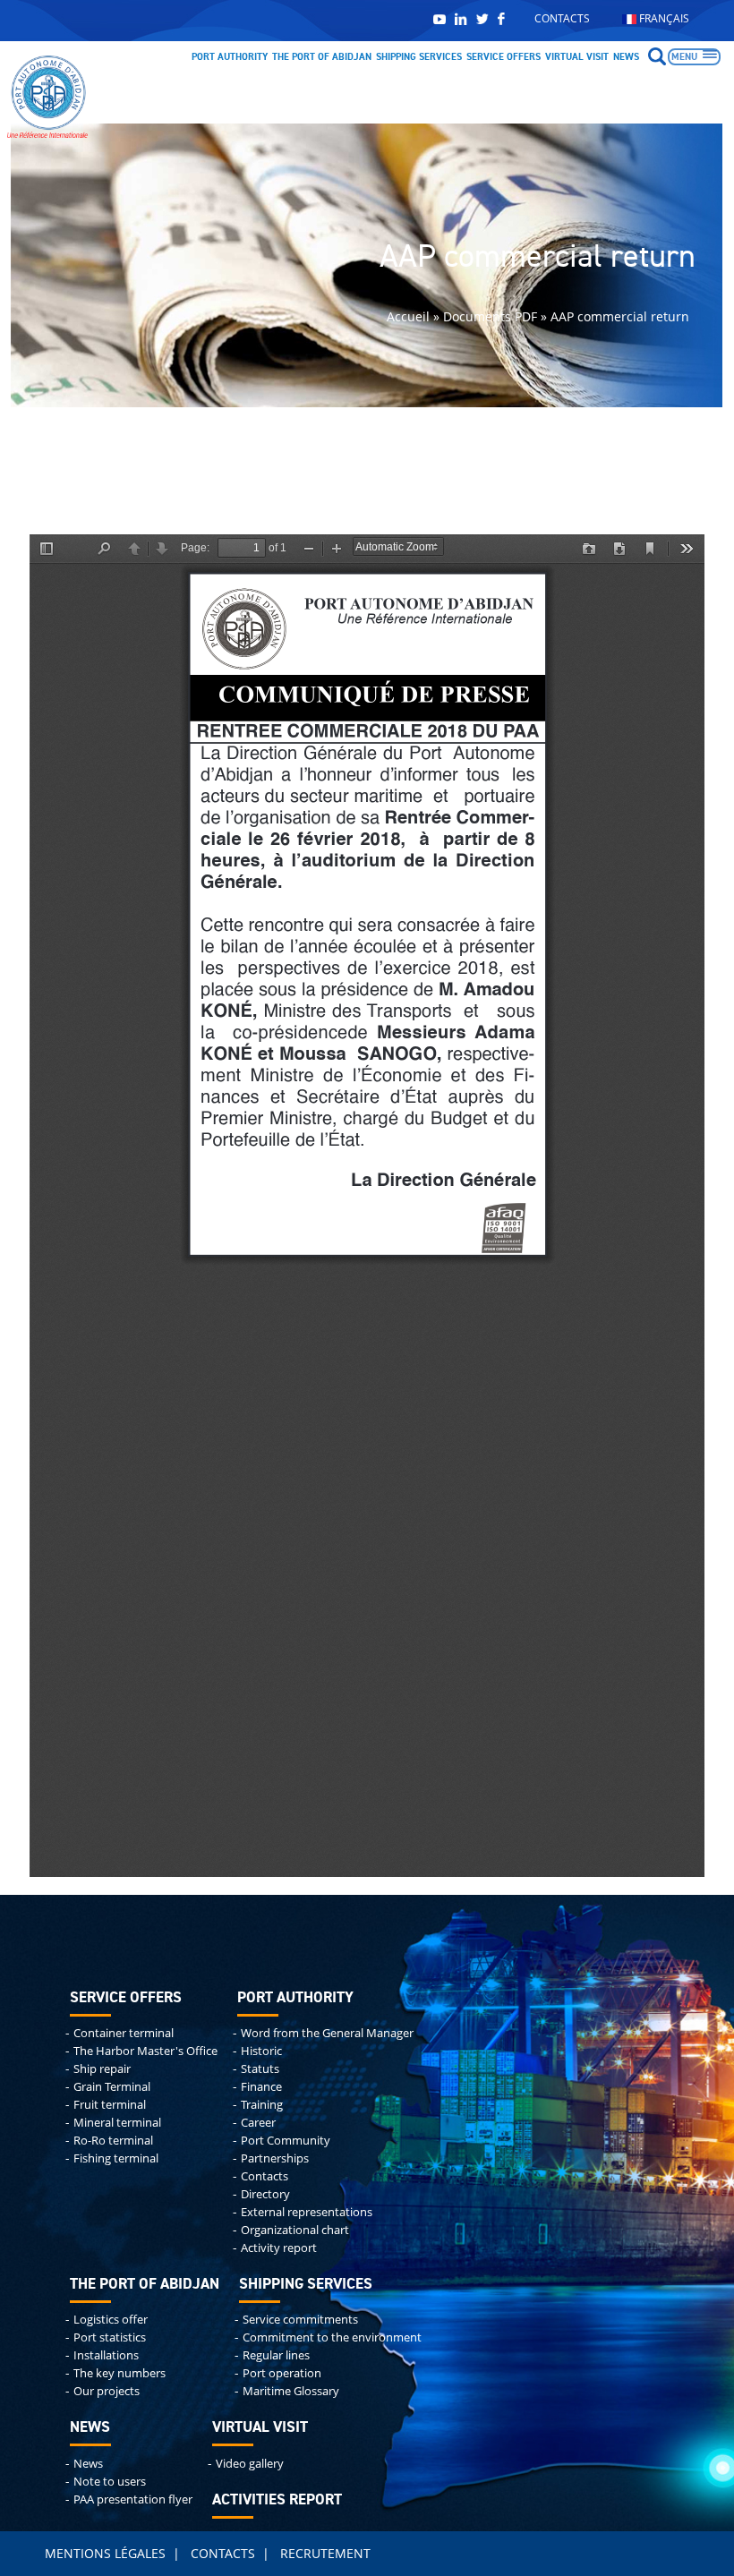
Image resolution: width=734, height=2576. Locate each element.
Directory (265, 2194)
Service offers (504, 57)
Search (657, 56)
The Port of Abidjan (322, 57)
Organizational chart (295, 2230)
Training (262, 2105)
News (626, 57)
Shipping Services (419, 57)
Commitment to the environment (332, 2337)
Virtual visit (577, 57)
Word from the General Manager (327, 2033)
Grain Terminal (112, 2087)
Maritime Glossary (291, 2391)
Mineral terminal (117, 2123)
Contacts (562, 18)
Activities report (277, 2500)
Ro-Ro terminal (113, 2141)
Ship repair (102, 2069)
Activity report (279, 2248)
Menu (684, 57)
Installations (106, 2355)
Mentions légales (105, 2553)
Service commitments (300, 2320)
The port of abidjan (145, 2285)
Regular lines (276, 2355)
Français (663, 18)
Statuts (260, 2069)
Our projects (107, 2391)
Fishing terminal (116, 2158)
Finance (261, 2087)
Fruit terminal (110, 2105)
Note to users (110, 2482)
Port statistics (110, 2337)
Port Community (286, 2141)
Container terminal (124, 2033)
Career (258, 2123)
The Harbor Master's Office (145, 2051)
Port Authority (230, 57)
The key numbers (119, 2373)
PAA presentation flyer (133, 2499)
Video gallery (250, 2464)
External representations (307, 2212)
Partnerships (275, 2158)
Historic (261, 2051)
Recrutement (325, 2553)
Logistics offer (111, 2320)
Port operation (282, 2373)
